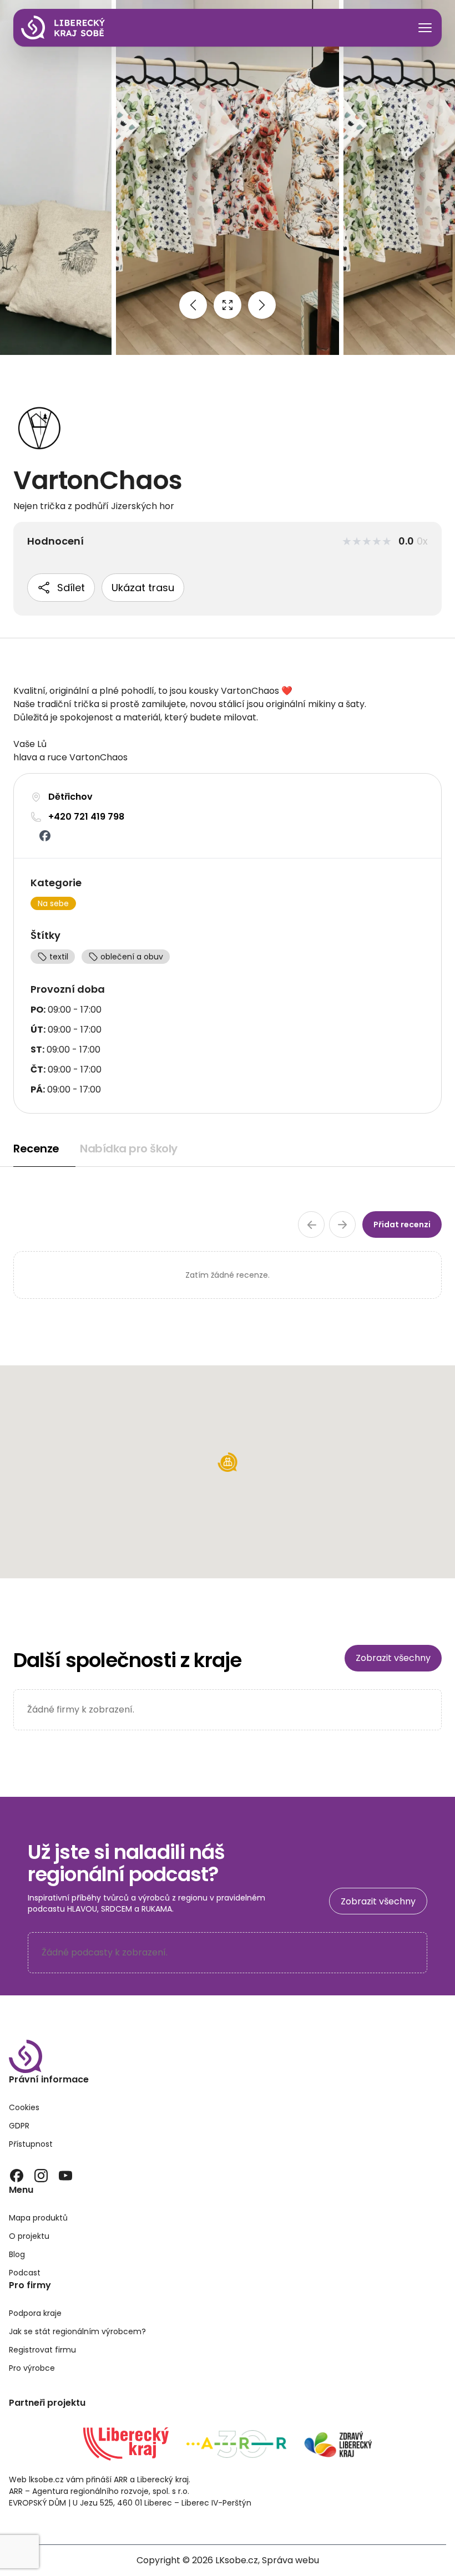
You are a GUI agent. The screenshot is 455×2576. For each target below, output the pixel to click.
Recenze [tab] (36, 1149)
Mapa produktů (38, 2218)
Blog (17, 2254)
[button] (228, 1462)
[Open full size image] (228, 305)
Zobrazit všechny (393, 1658)
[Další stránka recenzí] (342, 1225)
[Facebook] (17, 2176)
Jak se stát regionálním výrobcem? (77, 2331)
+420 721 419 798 (86, 817)
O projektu (29, 2236)
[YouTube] (65, 2176)
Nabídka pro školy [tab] (129, 1149)
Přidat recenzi (402, 1225)
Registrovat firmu (42, 2350)
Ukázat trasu (143, 588)
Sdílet (71, 588)
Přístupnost (31, 2144)
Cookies (24, 2107)
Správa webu (290, 2560)
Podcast (25, 2273)
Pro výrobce (32, 2368)
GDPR (19, 2126)
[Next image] (262, 305)
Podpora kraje (35, 2313)
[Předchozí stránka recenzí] (311, 1225)
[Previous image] (193, 305)
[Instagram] (41, 2176)
